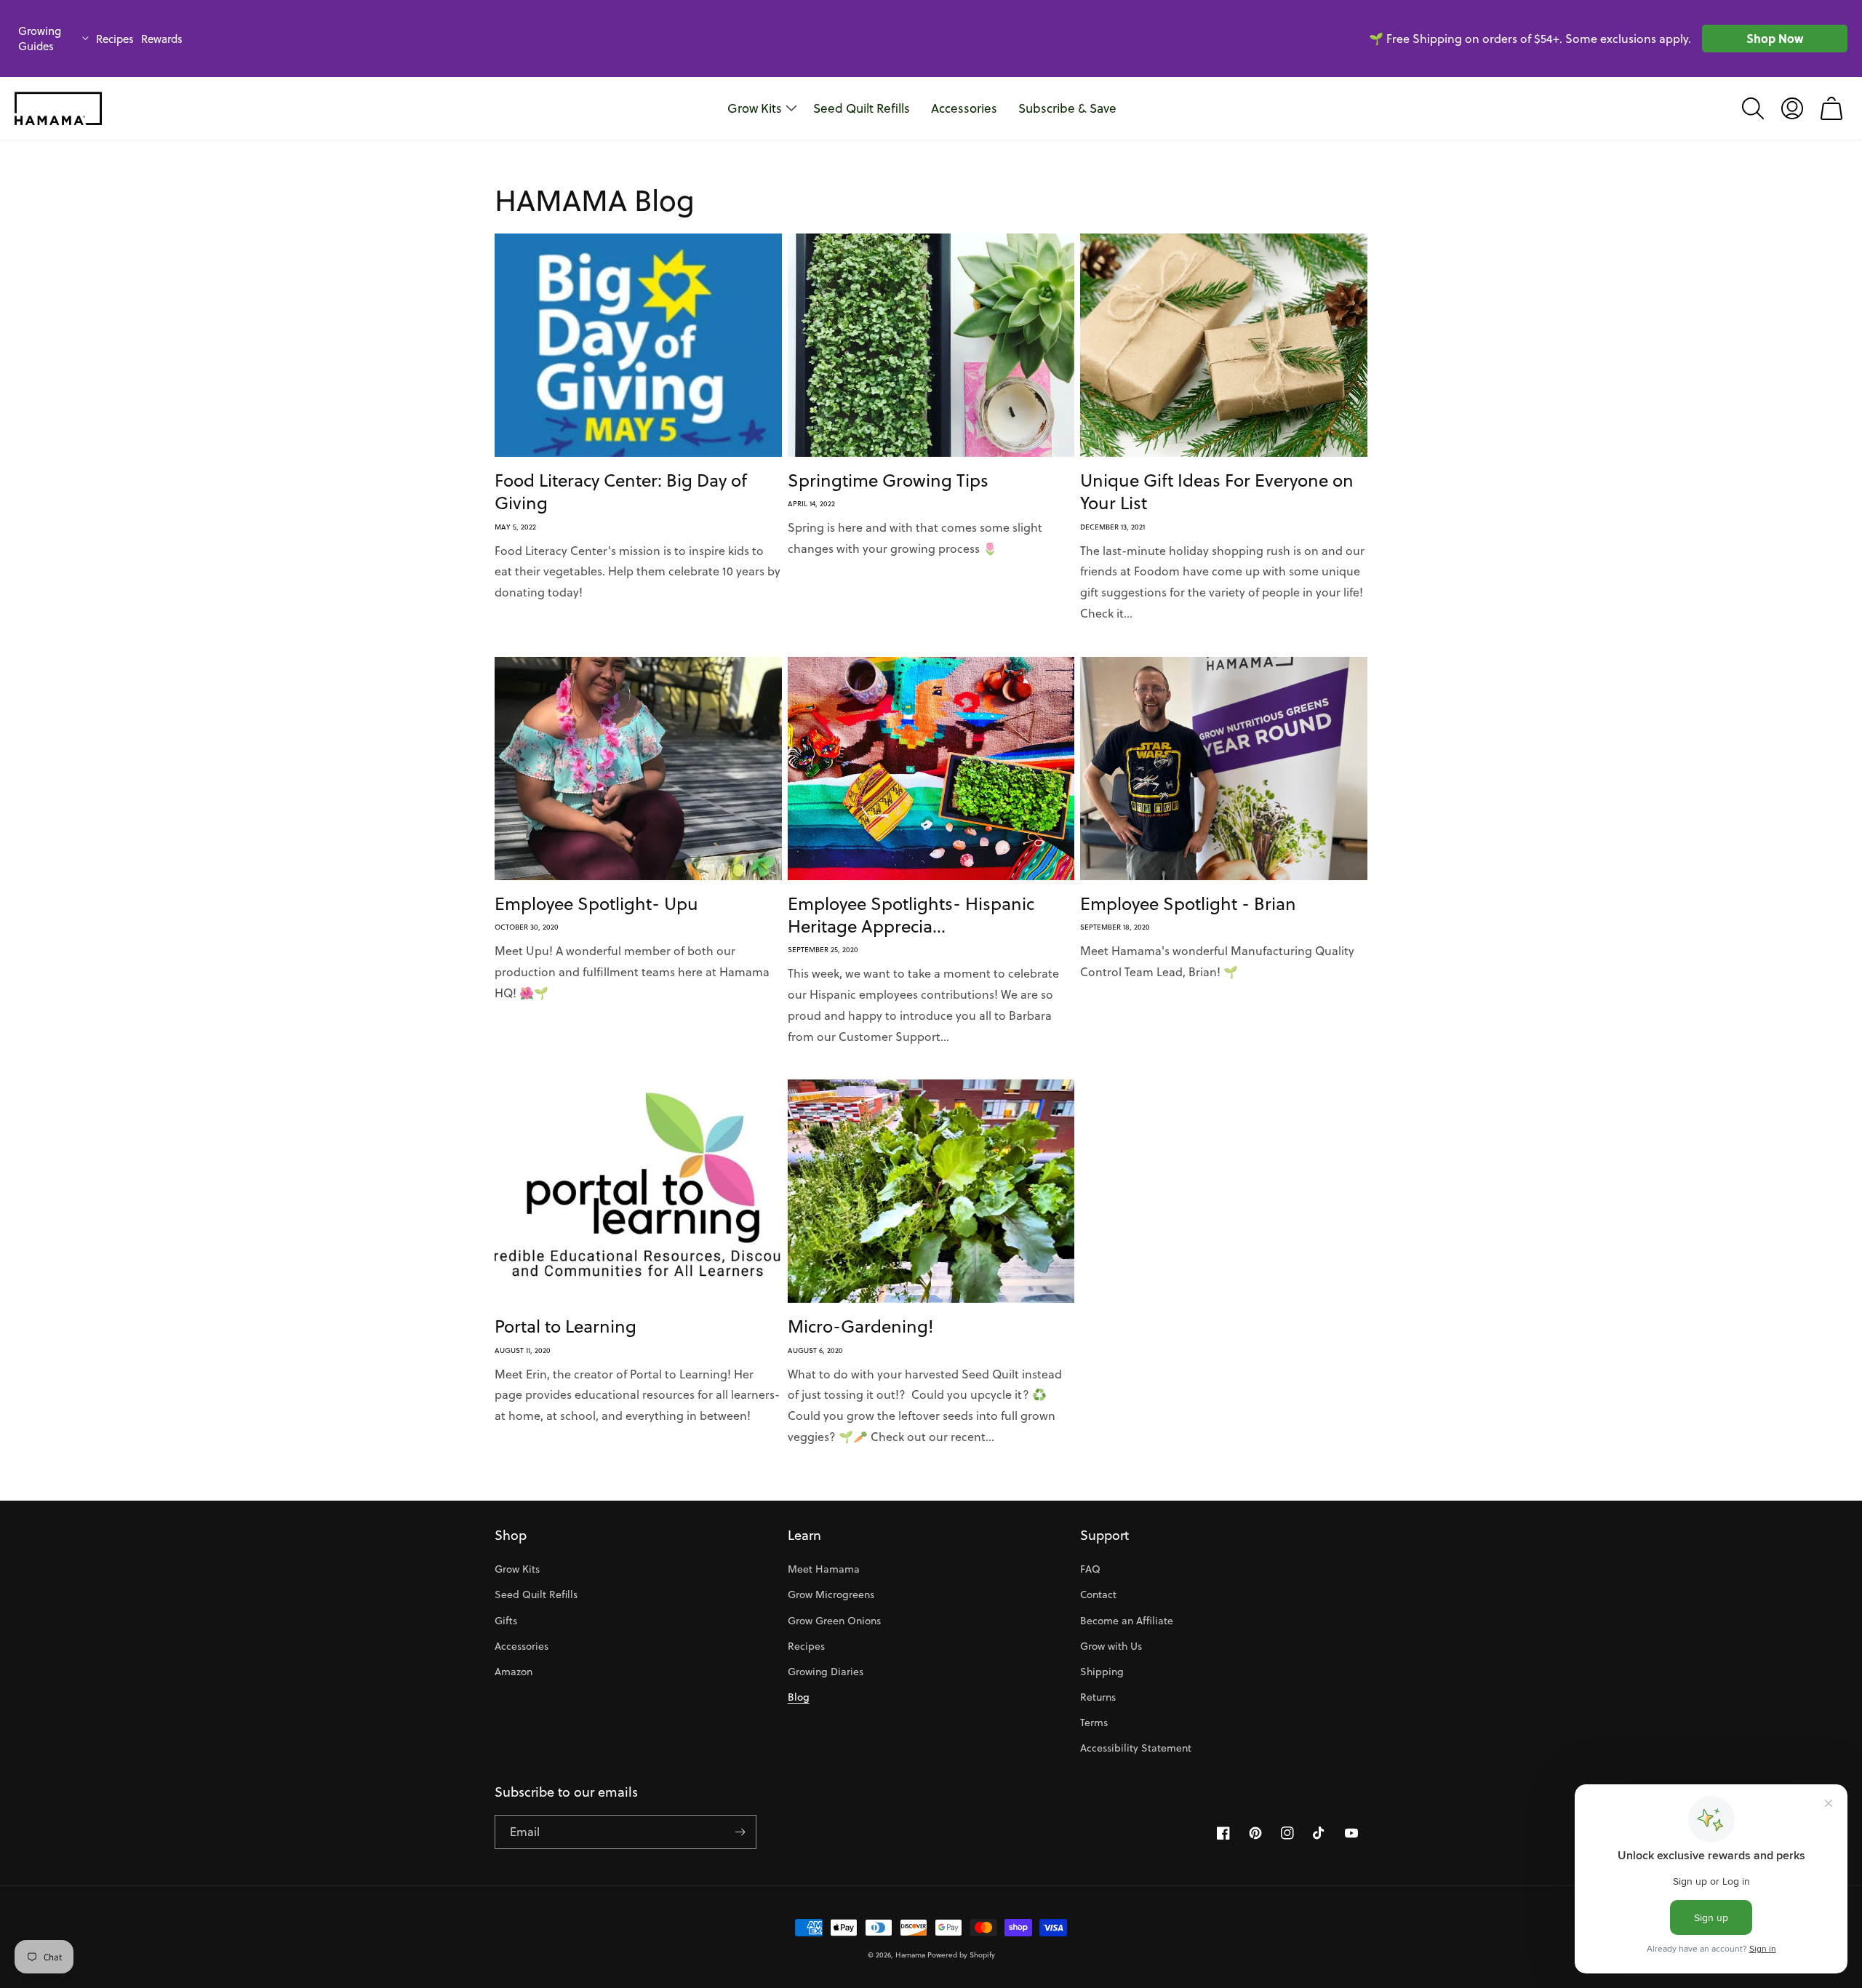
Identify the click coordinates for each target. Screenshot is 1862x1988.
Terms (1094, 1722)
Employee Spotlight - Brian (1188, 904)
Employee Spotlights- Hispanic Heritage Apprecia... (911, 915)
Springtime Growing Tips (888, 480)
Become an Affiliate (1127, 1621)
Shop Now (1775, 38)
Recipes (115, 39)
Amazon (514, 1672)
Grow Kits (517, 1569)
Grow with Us (1111, 1646)
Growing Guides (40, 39)
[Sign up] (740, 1832)
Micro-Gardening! (861, 1326)
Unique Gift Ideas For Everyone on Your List (1217, 492)
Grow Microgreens (831, 1594)
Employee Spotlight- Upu (596, 904)
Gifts (506, 1621)
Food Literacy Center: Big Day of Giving (621, 492)
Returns (1098, 1697)
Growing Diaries (826, 1672)
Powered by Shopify (961, 1955)
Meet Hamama (824, 1569)
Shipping (1102, 1672)
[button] (1753, 108)
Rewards (162, 39)
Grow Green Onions (834, 1621)
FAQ (1090, 1569)
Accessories (522, 1646)
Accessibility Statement (1136, 1748)
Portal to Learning (566, 1326)
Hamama (910, 1955)
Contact (1098, 1594)
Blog (799, 1697)
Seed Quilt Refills (536, 1594)
